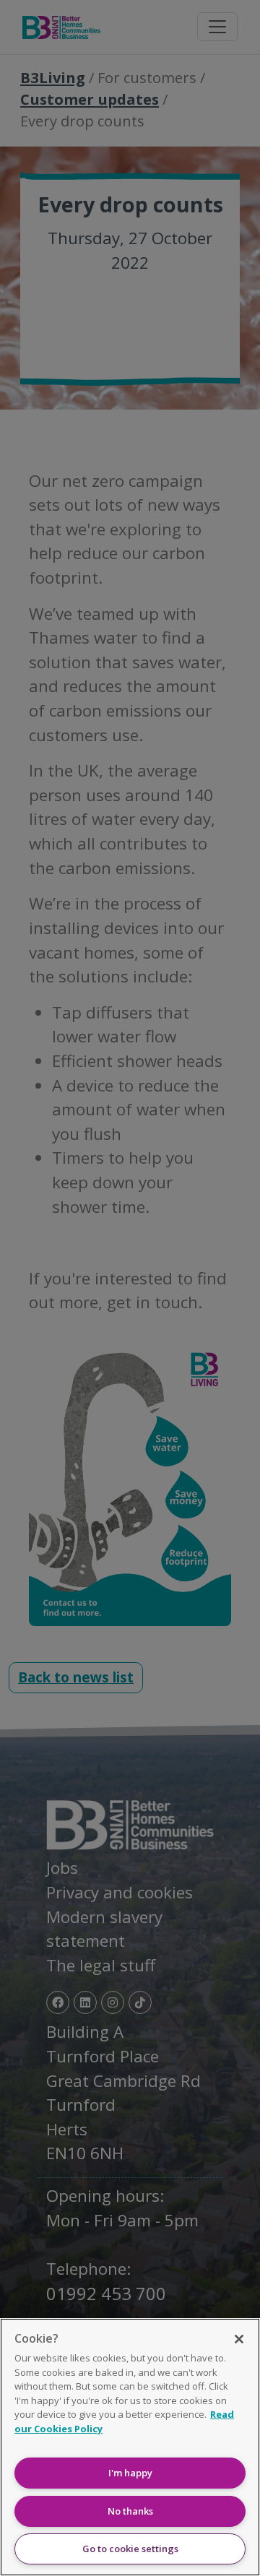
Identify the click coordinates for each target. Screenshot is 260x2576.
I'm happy (130, 2473)
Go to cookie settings (130, 2549)
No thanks (130, 2511)
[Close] (239, 2339)
